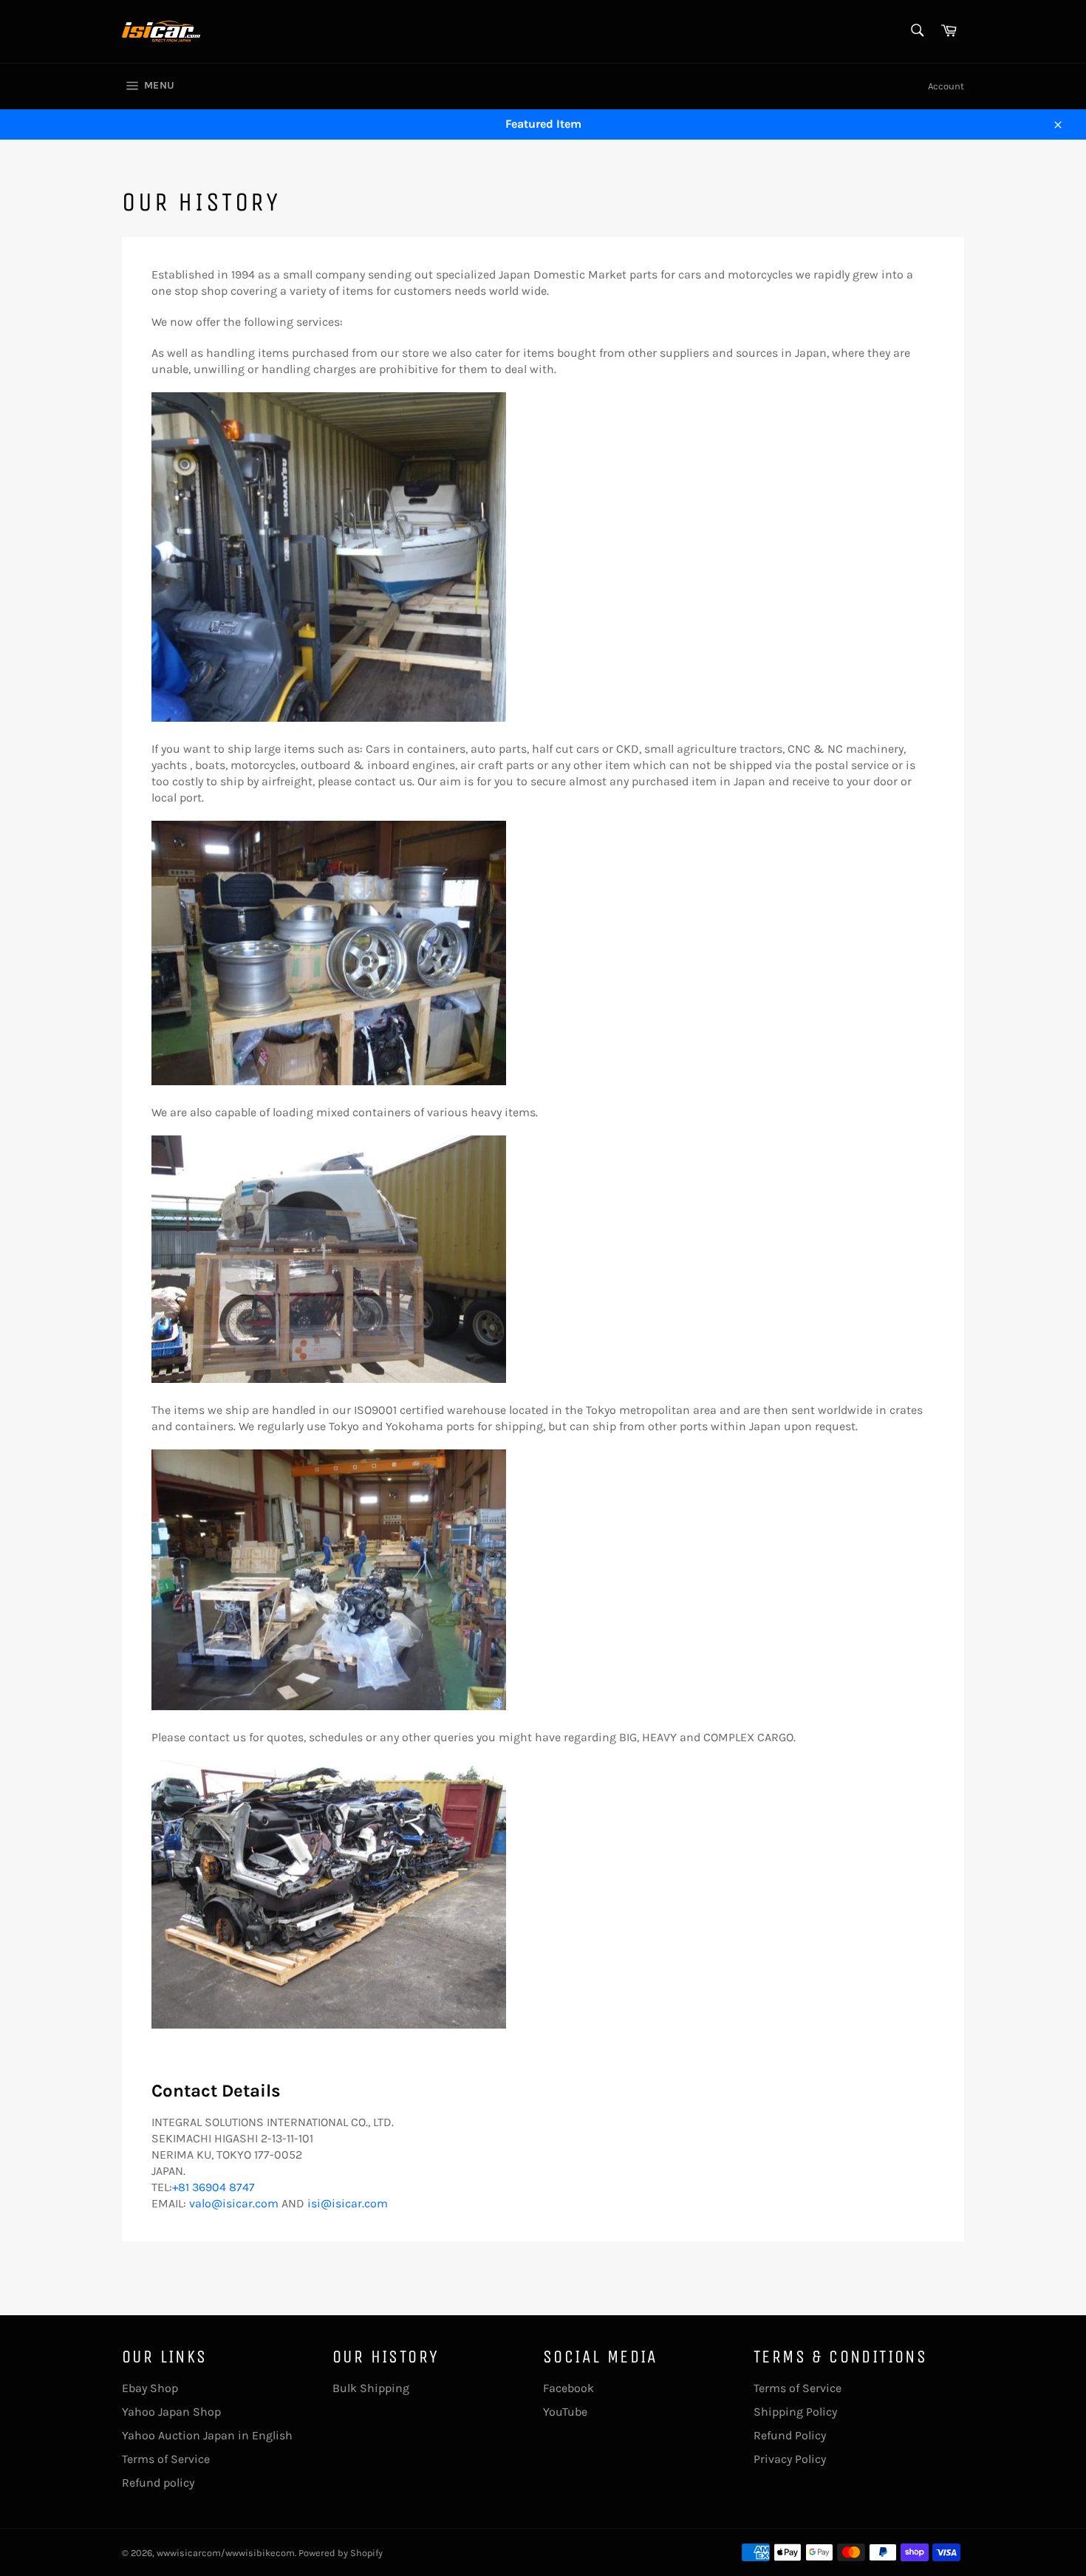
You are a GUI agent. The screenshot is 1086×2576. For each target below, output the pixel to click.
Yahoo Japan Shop (171, 2412)
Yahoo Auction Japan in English (207, 2435)
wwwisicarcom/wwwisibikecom (226, 2553)
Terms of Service (166, 2459)
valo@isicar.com (234, 2203)
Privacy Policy (790, 2459)
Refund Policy (790, 2435)
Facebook (568, 2388)
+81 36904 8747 (214, 2187)
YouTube (565, 2412)
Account (946, 86)
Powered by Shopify (341, 2553)
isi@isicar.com (348, 2203)
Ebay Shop (150, 2388)
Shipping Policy (795, 2412)
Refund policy (158, 2483)
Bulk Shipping (371, 2388)
